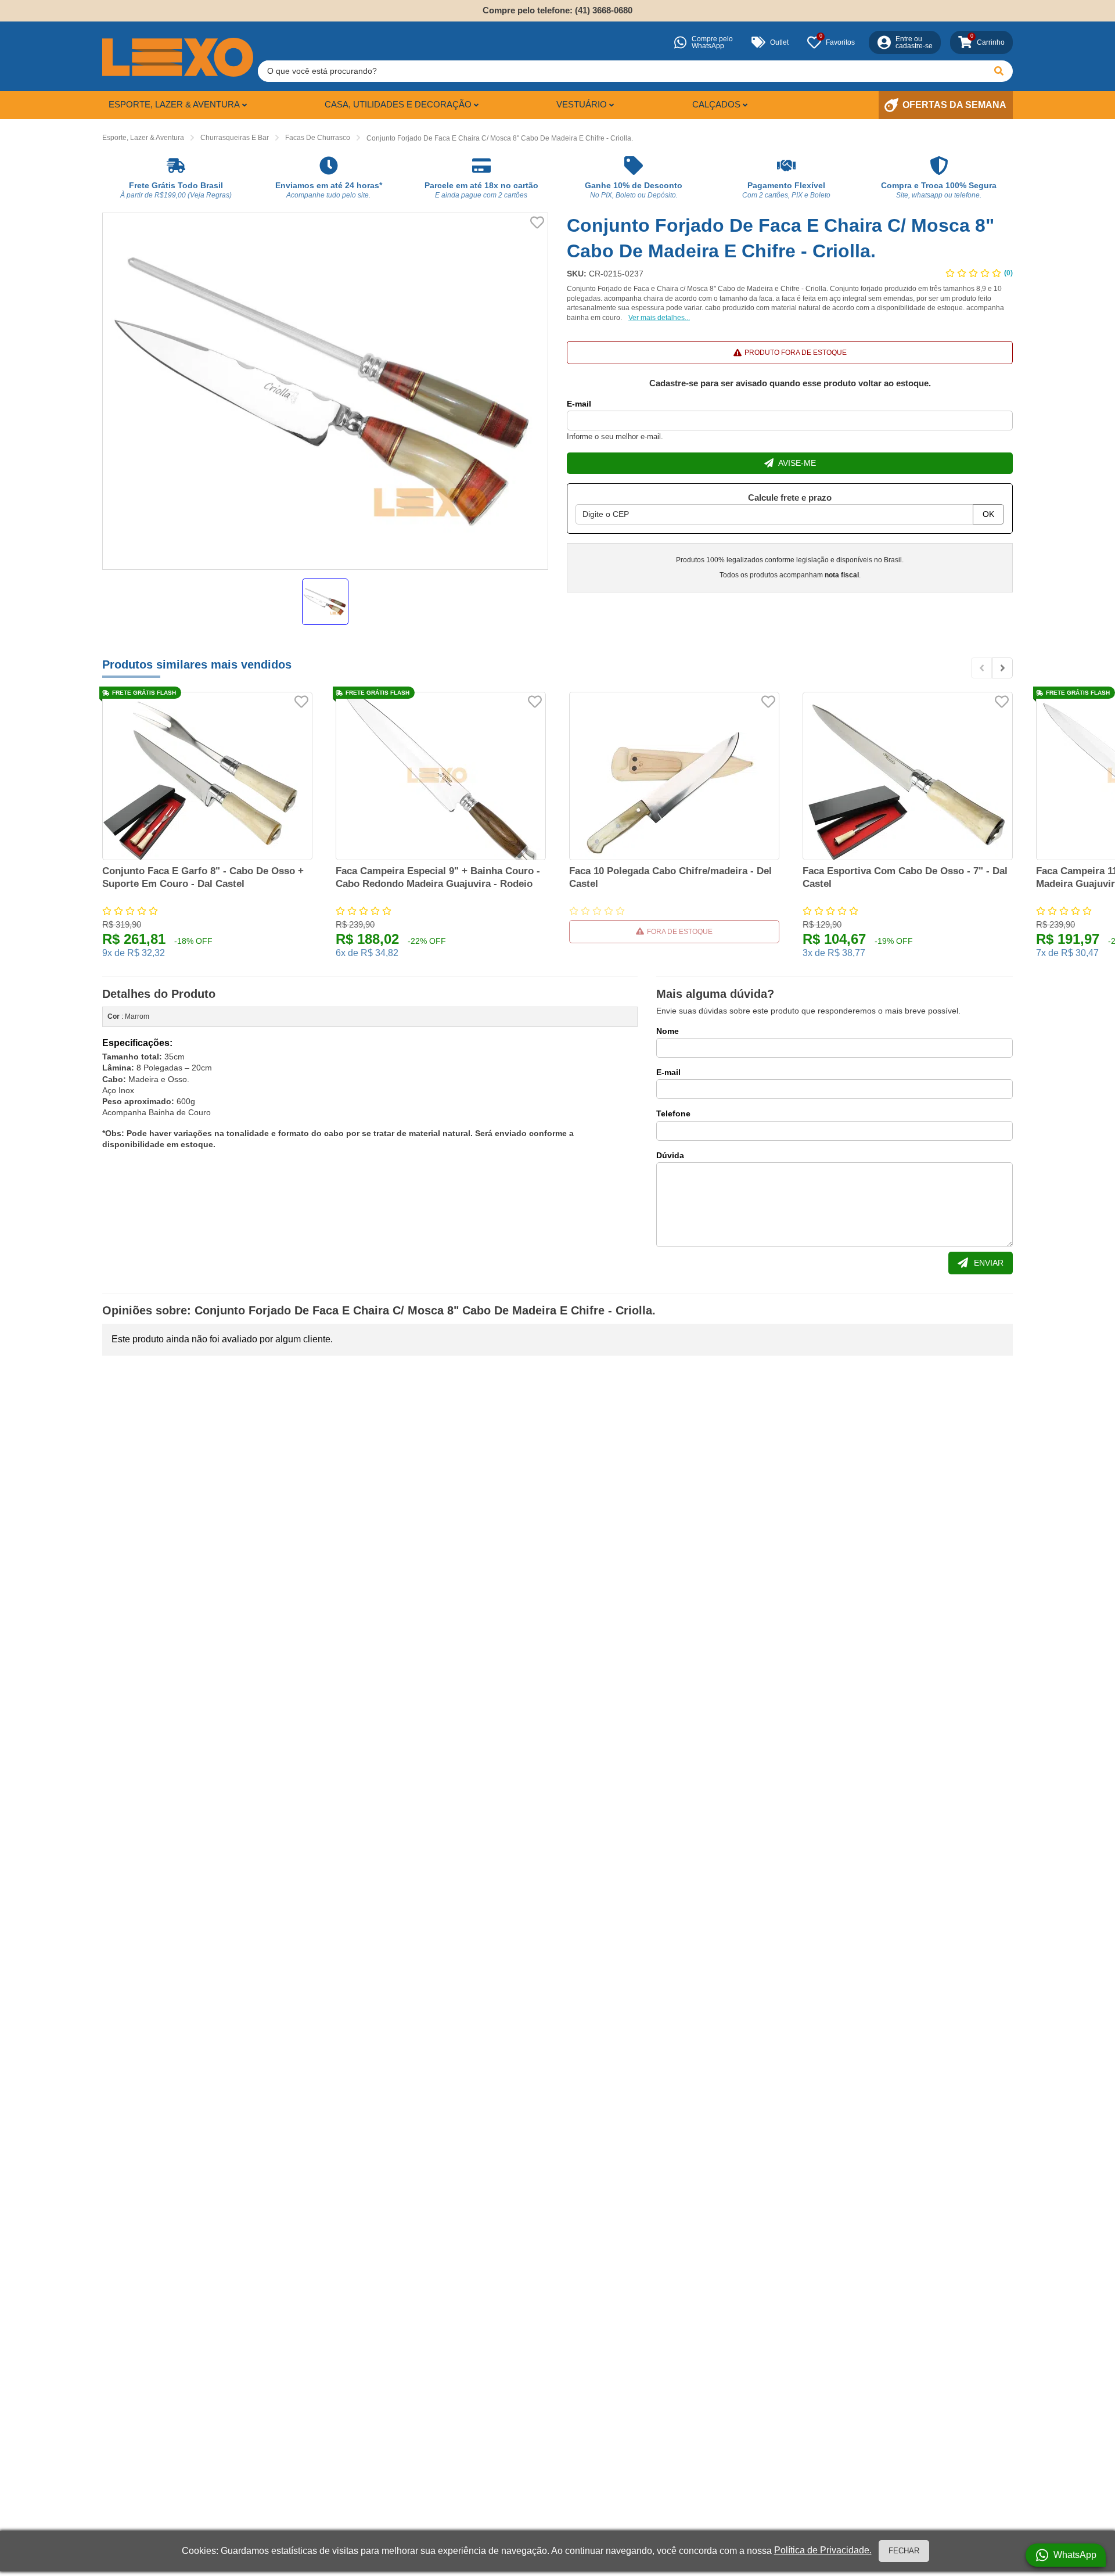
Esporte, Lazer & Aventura (174, 104)
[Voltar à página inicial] (178, 57)
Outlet (779, 42)
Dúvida (670, 1155)
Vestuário (582, 104)
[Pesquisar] (999, 71)
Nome (668, 1031)
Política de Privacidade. (823, 2550)
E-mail (579, 404)
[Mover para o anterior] (981, 668)
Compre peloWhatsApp (712, 42)
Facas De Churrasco (318, 138)
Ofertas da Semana (954, 105)
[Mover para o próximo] (1002, 668)
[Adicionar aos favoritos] (537, 222)
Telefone (673, 1113)
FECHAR (904, 2551)
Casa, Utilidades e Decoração (398, 104)
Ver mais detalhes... (659, 318)
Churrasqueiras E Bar (235, 138)
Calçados (716, 104)
